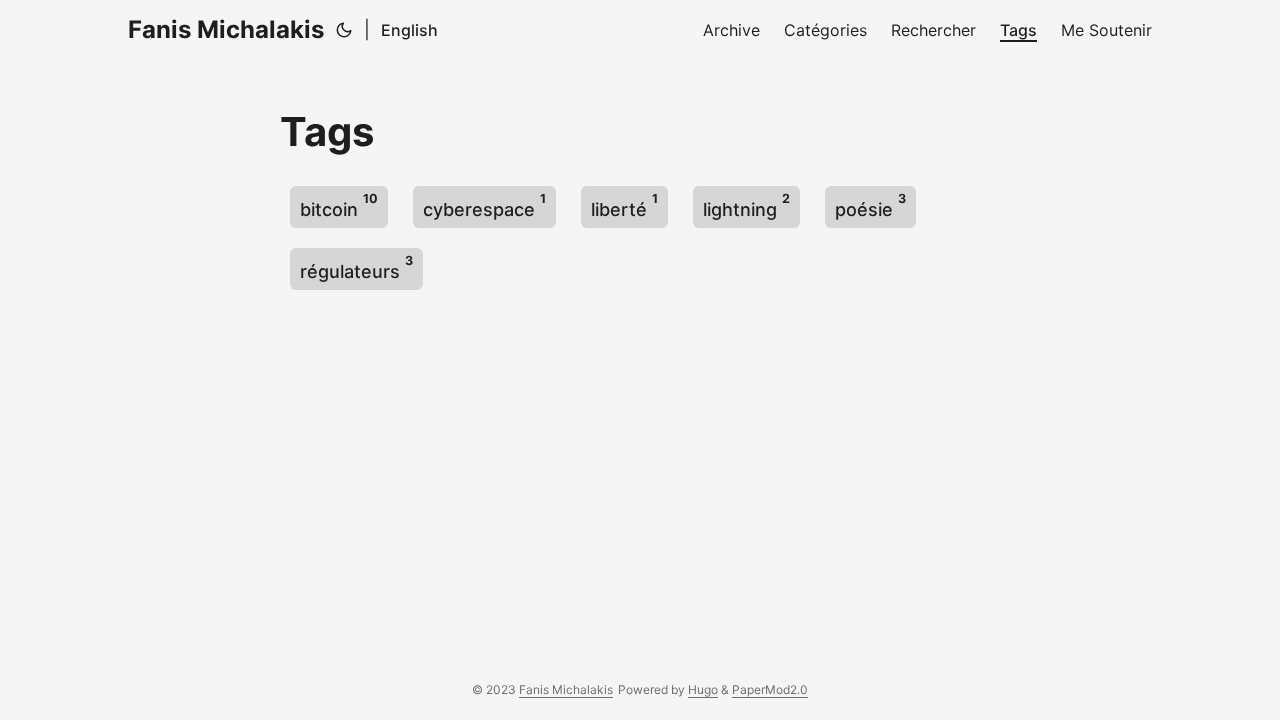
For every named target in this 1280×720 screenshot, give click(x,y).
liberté (624, 205)
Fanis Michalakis (226, 29)
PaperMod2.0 (770, 689)
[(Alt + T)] (344, 30)
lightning (746, 205)
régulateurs (356, 267)
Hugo (703, 689)
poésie (870, 205)
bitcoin (339, 205)
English (409, 30)
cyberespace (484, 205)
